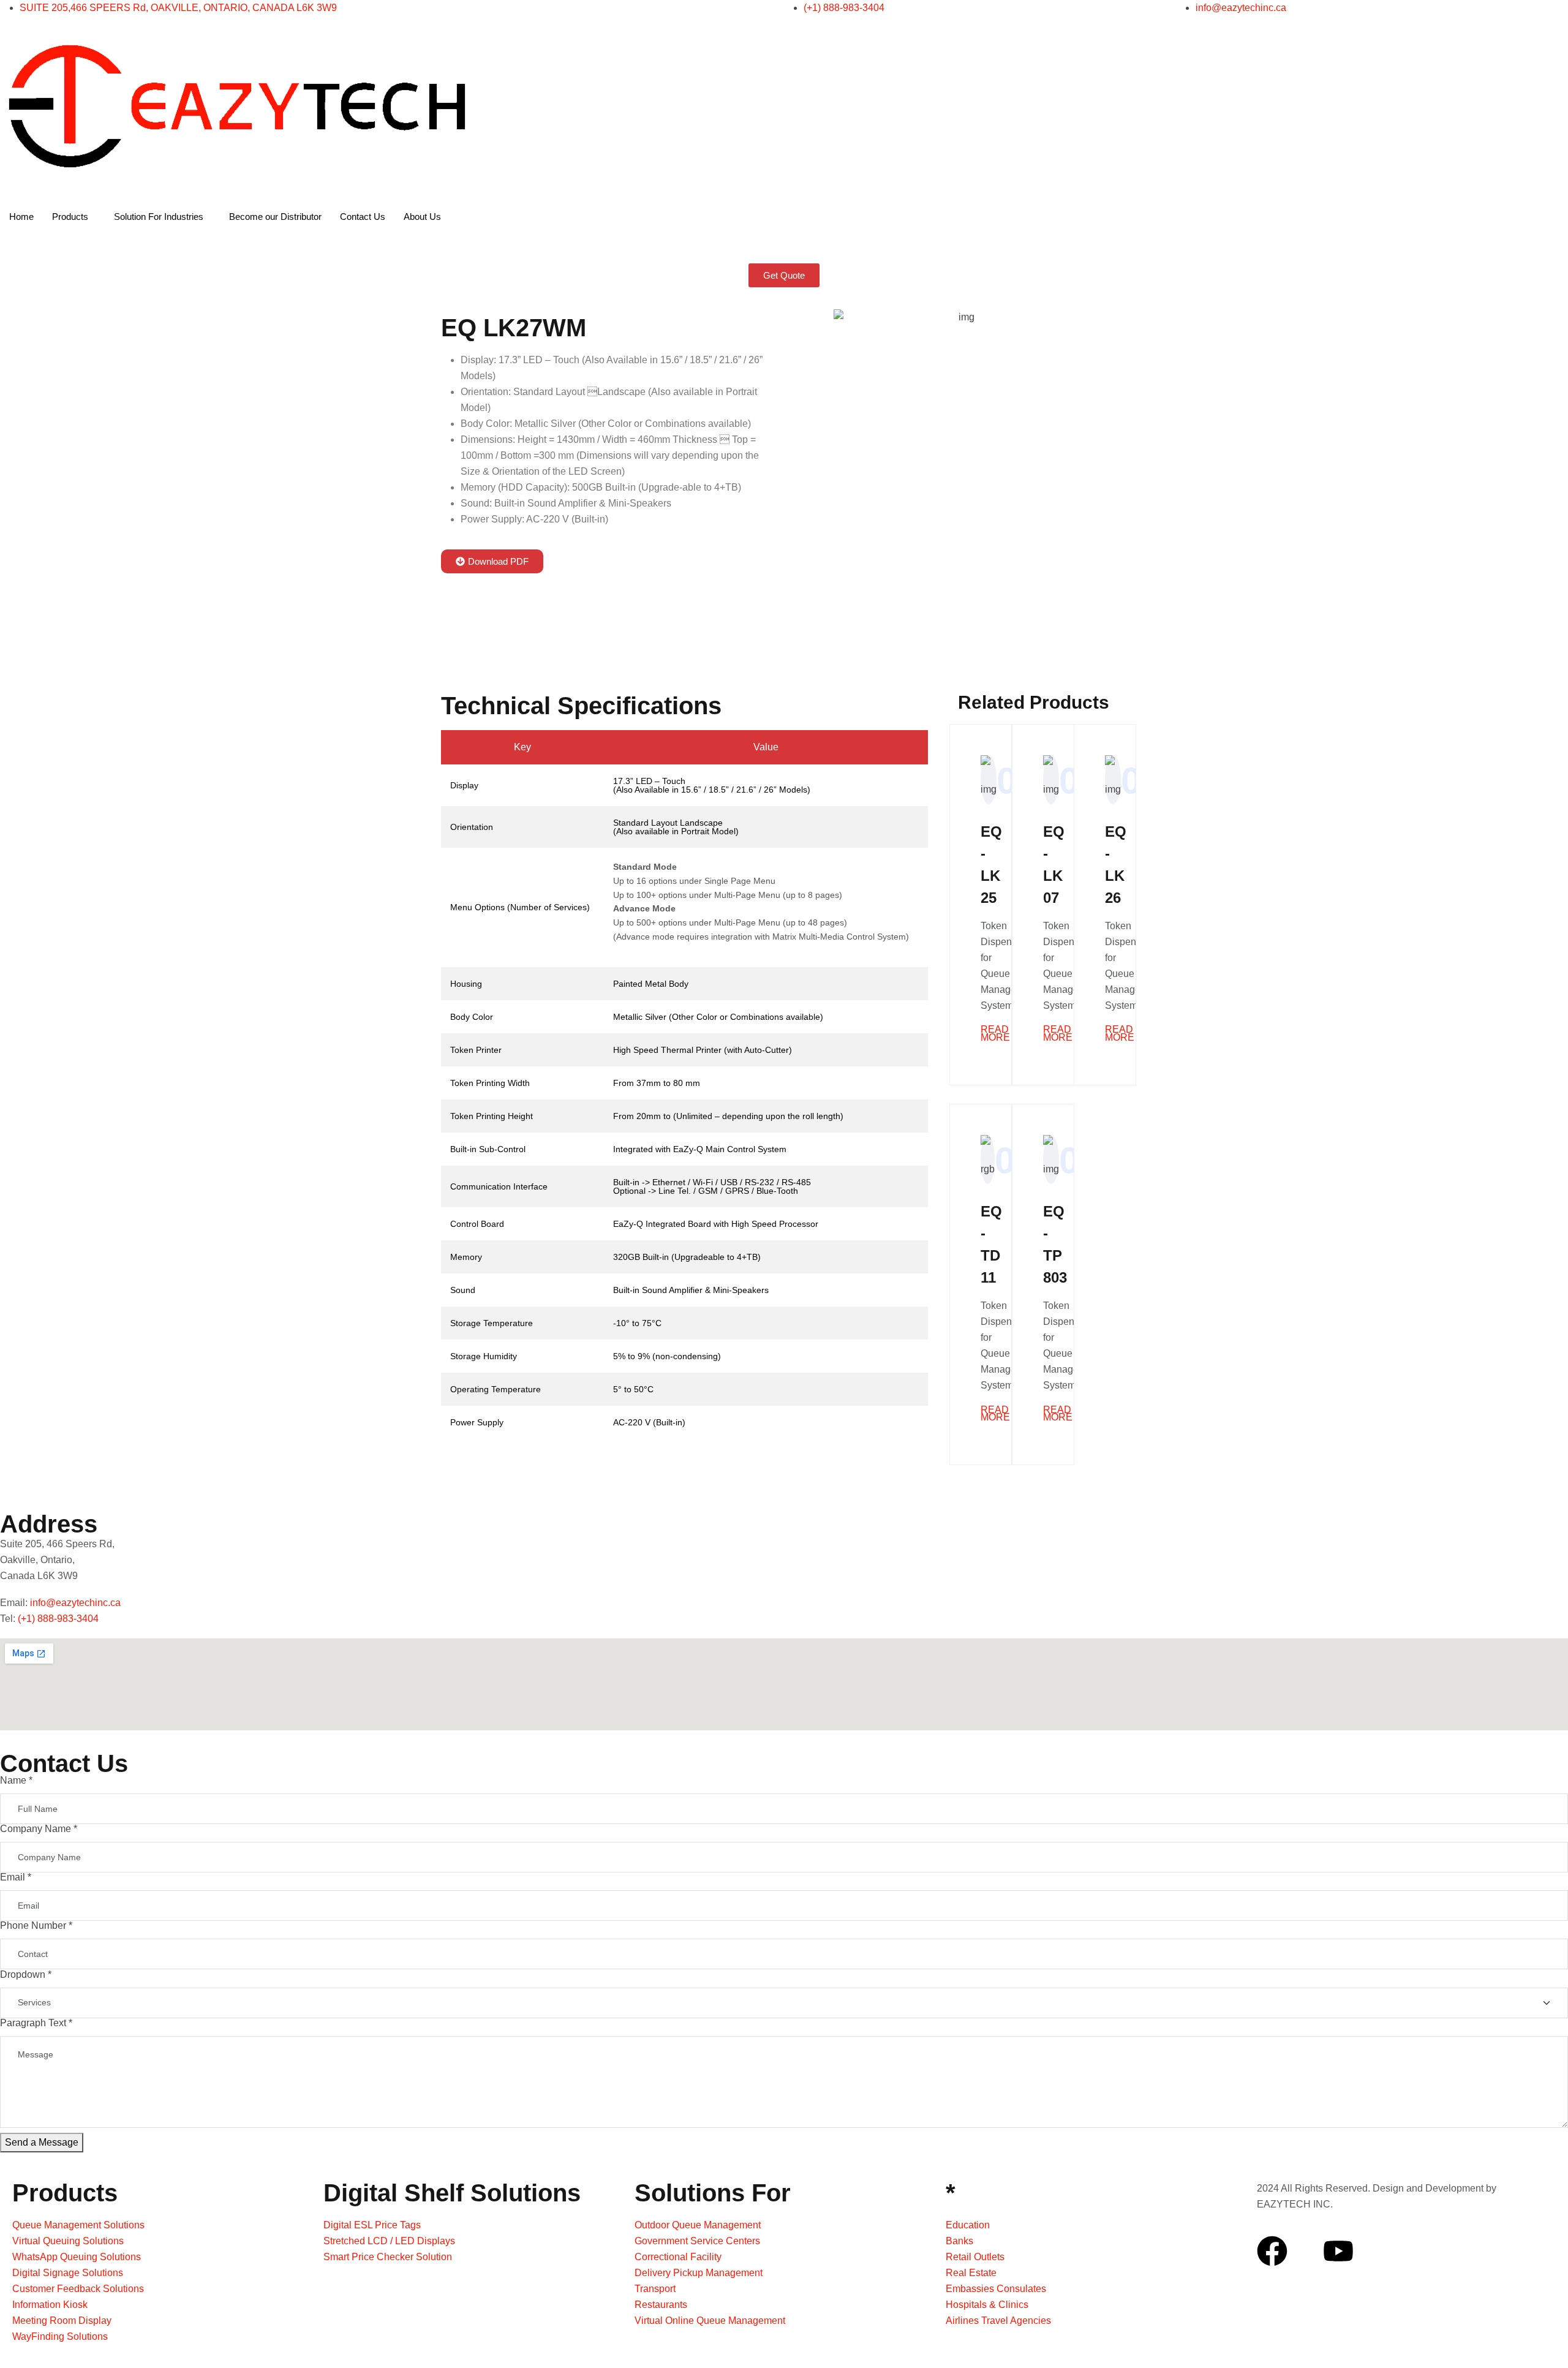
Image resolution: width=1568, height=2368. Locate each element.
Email (16, 1877)
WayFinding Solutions (60, 2336)
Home (21, 217)
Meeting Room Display (62, 2321)
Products (70, 217)
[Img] (1305, 2251)
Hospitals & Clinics (987, 2305)
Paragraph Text (36, 2023)
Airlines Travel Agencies (998, 2321)
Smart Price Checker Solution (388, 2257)
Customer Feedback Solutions (78, 2289)
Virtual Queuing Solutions (68, 2241)
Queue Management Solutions (78, 2225)
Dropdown (26, 1974)
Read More (995, 1034)
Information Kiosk (50, 2305)
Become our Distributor (275, 217)
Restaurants (661, 2305)
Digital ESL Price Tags (372, 2225)
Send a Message (42, 2142)
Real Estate (971, 2273)
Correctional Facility (678, 2257)
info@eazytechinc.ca (75, 1603)
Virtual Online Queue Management (710, 2321)
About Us (422, 217)
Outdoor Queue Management (698, 2225)
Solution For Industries (159, 217)
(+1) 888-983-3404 (58, 1619)
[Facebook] (1272, 2251)
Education (968, 2225)
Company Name (39, 1829)
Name (16, 1780)
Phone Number (36, 1925)
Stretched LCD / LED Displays (389, 2241)
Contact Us (363, 217)
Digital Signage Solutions (68, 2273)
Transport (655, 2289)
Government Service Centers (697, 2241)
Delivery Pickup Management (699, 2273)
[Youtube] (1338, 2251)
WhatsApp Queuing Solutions (77, 2257)
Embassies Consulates (996, 2289)
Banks (959, 2241)
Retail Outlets (975, 2257)
